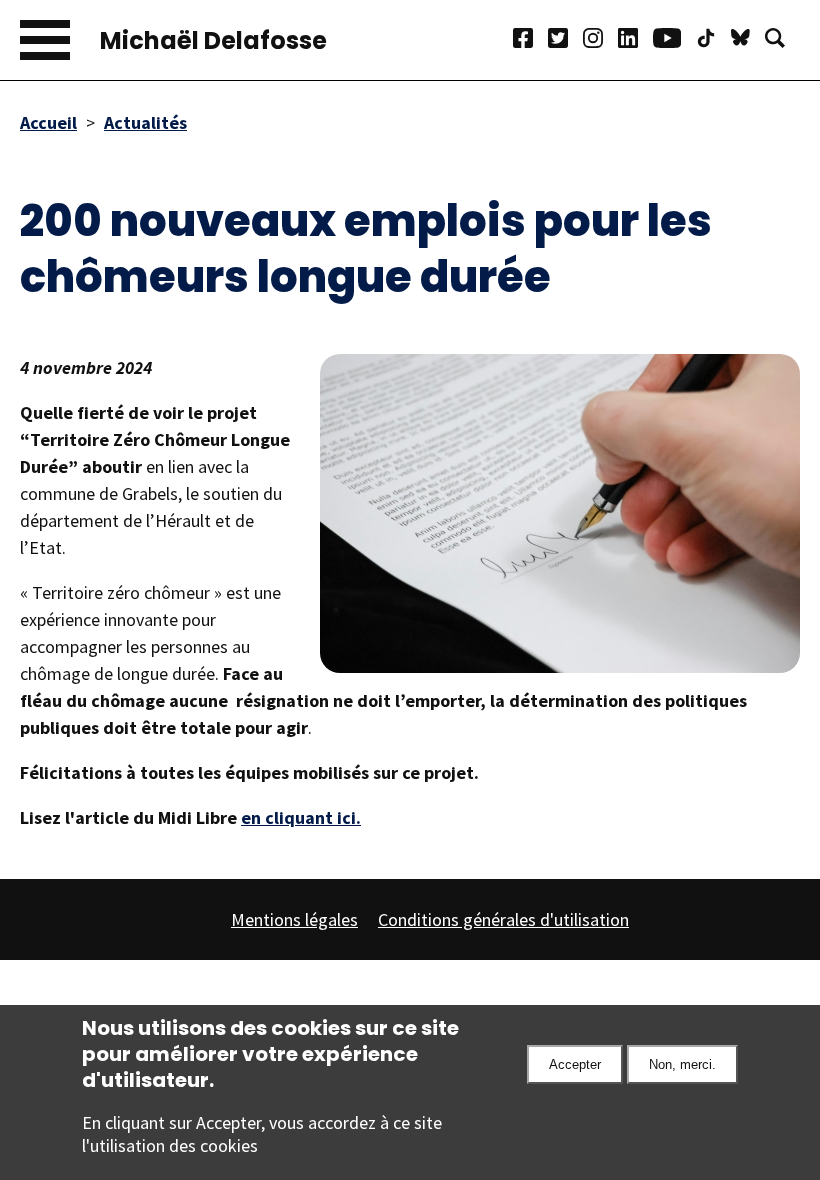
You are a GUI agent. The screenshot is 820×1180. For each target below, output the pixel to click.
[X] (565, 40)
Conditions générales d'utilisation (503, 919)
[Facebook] (530, 40)
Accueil (48, 122)
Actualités (145, 122)
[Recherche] (782, 40)
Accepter (575, 1064)
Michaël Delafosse (213, 40)
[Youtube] (674, 40)
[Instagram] (600, 40)
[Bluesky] (748, 40)
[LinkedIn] (635, 40)
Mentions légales (294, 919)
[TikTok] (713, 40)
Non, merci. (682, 1064)
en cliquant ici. (301, 817)
